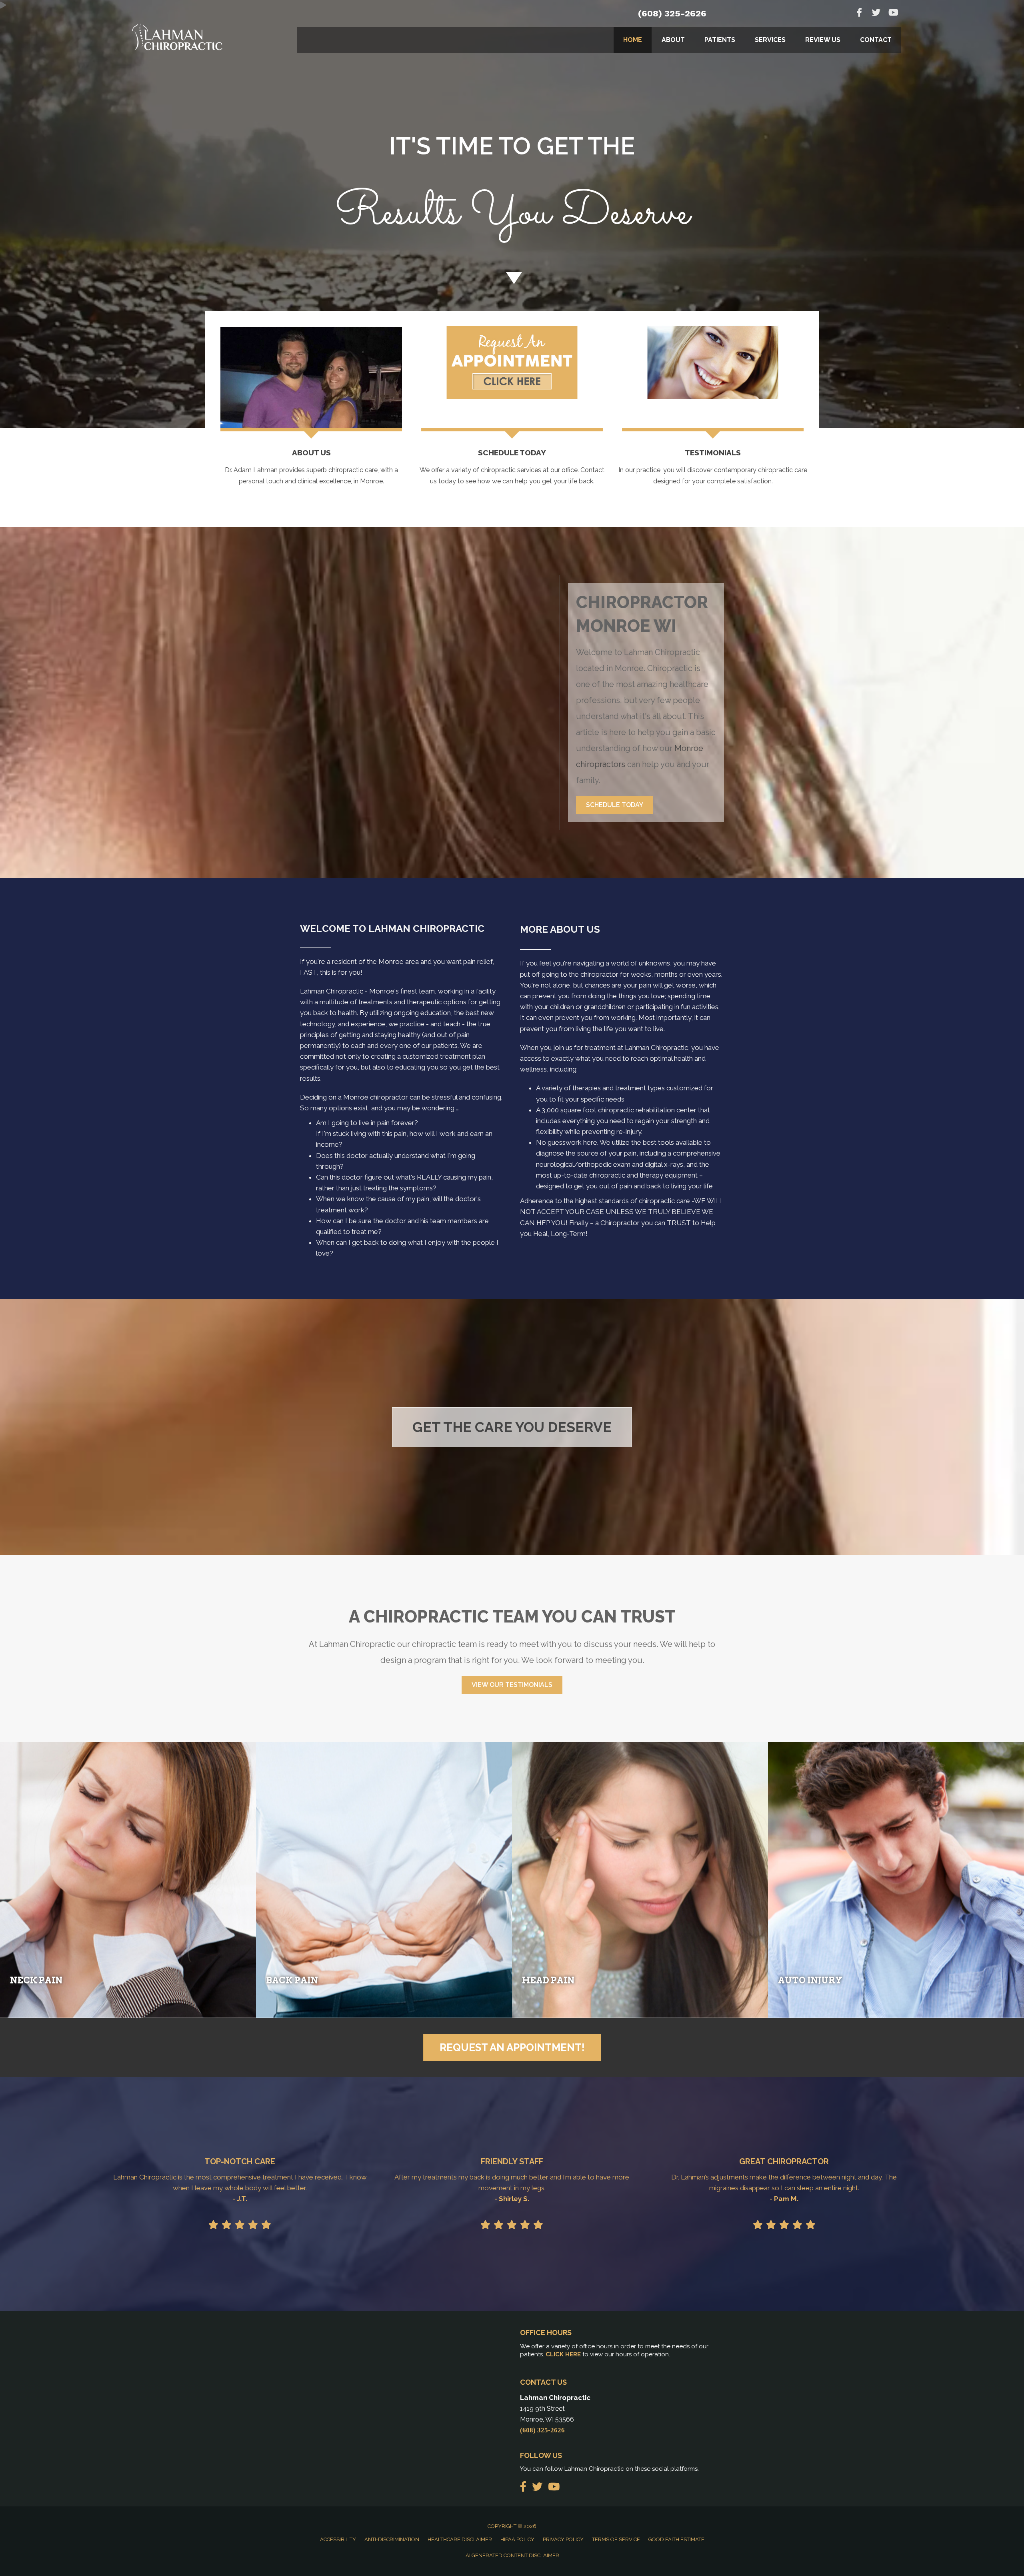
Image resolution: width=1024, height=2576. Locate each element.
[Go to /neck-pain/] (128, 1880)
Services (770, 40)
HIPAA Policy (517, 2539)
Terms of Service (616, 2539)
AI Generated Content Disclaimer (512, 2555)
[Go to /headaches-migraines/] (640, 1880)
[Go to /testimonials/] (713, 469)
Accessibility (338, 2539)
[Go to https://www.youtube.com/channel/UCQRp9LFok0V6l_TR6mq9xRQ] (893, 13)
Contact (876, 40)
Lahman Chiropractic (332, 991)
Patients (720, 40)
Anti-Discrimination (392, 2539)
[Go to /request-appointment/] (512, 191)
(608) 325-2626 (672, 13)
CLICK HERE (563, 2354)
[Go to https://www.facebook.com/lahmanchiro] (859, 13)
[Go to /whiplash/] (896, 1880)
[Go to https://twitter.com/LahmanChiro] (876, 13)
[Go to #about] (512, 278)
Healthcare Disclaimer (460, 2539)
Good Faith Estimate (676, 2539)
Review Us (823, 40)
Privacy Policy (563, 2539)
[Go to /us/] (311, 469)
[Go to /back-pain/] (384, 1880)
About (673, 40)
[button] (615, 805)
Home (633, 40)
